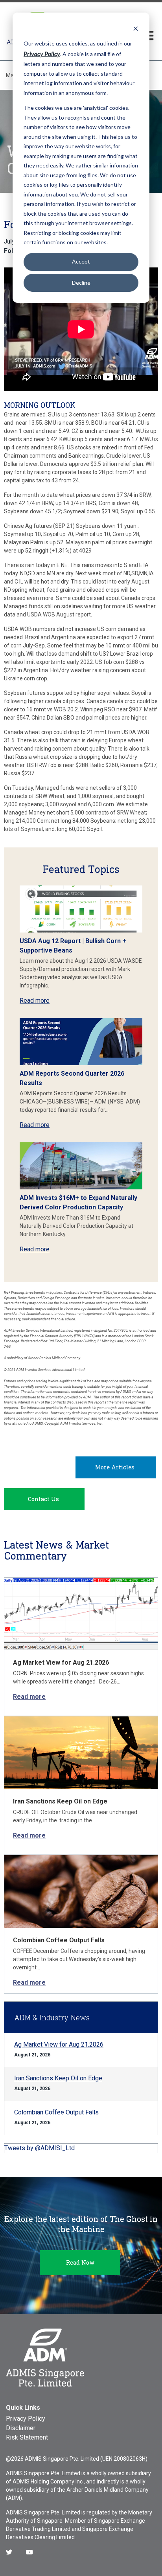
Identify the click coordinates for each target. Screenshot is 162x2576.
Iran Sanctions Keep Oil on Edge (60, 1801)
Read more (35, 1001)
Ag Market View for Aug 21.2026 (61, 1662)
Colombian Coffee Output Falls (59, 1940)
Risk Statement (27, 2437)
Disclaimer (21, 2428)
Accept (81, 261)
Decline (81, 283)
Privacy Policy (26, 2419)
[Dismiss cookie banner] (136, 28)
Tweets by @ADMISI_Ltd (40, 2148)
